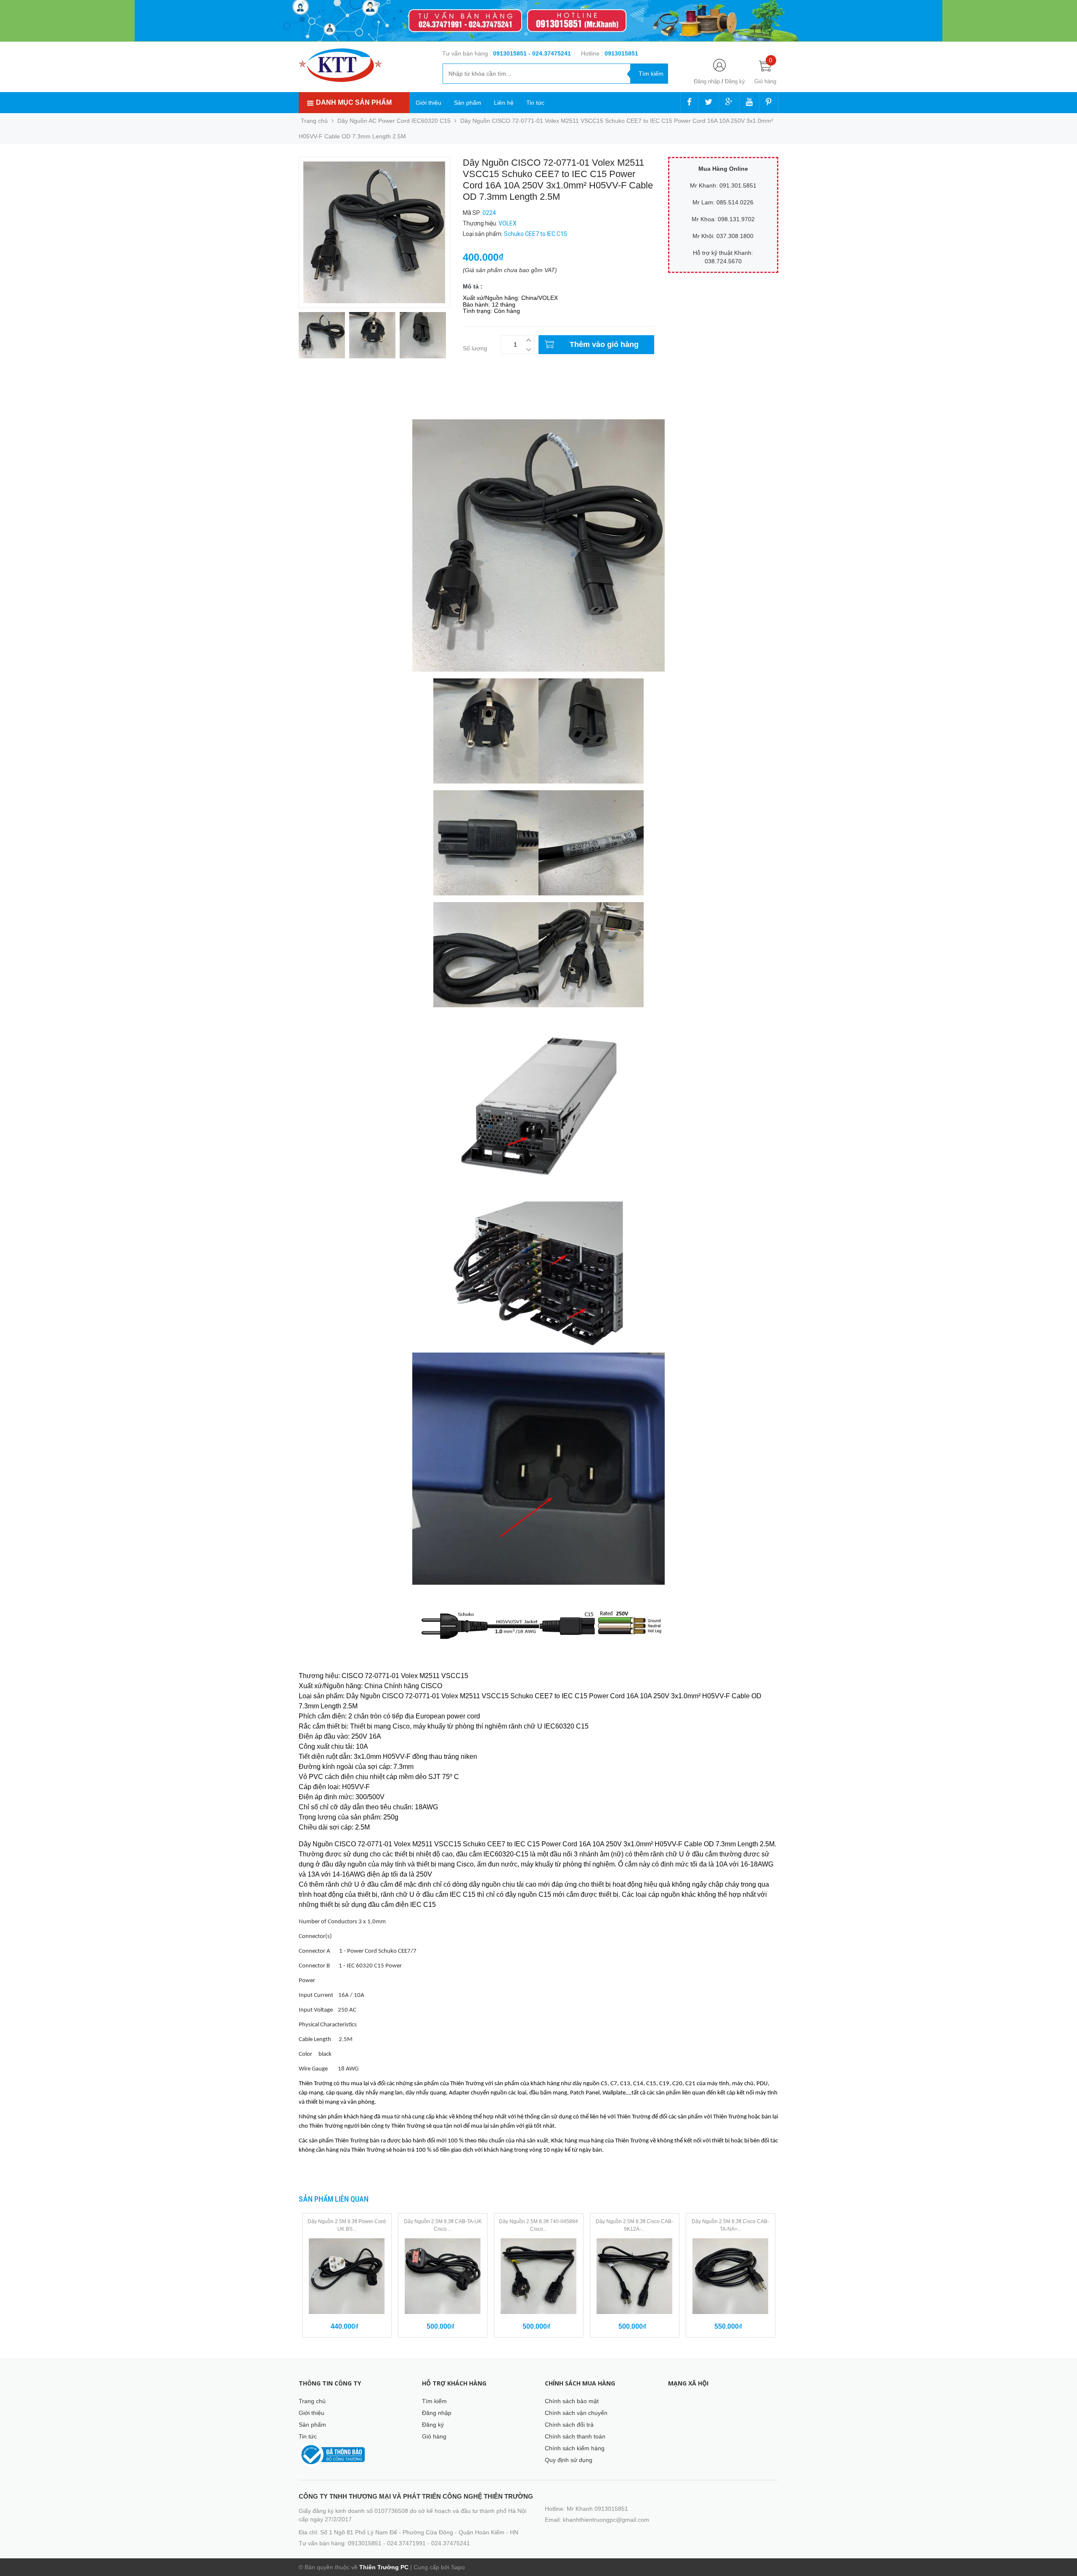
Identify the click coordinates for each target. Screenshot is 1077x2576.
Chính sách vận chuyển (576, 2413)
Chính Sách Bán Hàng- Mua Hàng (344, 408)
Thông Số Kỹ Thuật (325, 399)
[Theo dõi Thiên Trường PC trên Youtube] (749, 103)
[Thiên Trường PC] (340, 65)
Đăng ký (735, 81)
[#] (538, 21)
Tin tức (535, 103)
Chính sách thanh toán (575, 2436)
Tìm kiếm (434, 2401)
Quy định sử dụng (569, 2460)
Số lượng (475, 348)
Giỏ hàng (434, 2436)
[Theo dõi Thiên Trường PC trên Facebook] (689, 103)
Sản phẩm (468, 103)
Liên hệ (504, 103)
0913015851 (511, 53)
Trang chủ (312, 2401)
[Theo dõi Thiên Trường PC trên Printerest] (769, 103)
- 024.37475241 (550, 53)
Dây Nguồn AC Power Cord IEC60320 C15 (394, 121)
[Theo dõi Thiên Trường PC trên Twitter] (708, 103)
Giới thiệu (428, 103)
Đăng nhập (707, 81)
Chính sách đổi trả (569, 2425)
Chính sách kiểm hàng (575, 2448)
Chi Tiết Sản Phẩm (324, 390)
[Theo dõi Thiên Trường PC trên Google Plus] (729, 103)
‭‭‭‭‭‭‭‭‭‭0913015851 (621, 53)
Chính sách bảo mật (572, 2401)
